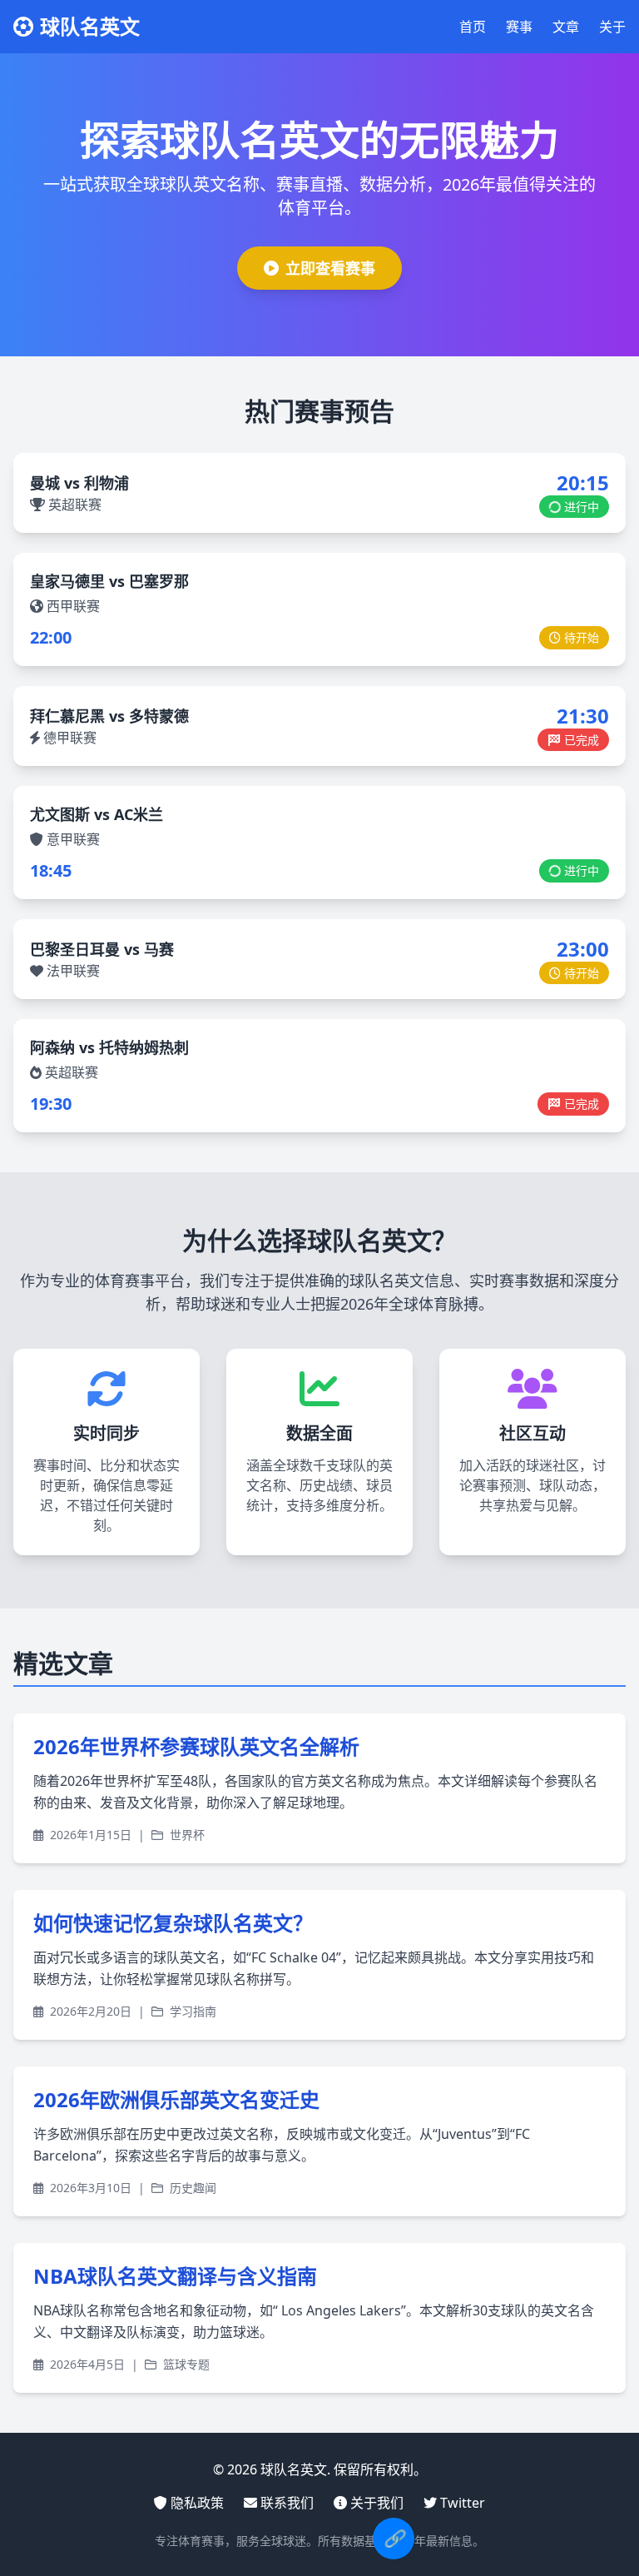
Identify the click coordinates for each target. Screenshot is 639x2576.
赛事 (519, 27)
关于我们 (377, 2503)
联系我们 (287, 2503)
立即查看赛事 (330, 268)
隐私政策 (197, 2503)
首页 (473, 27)
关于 (612, 27)
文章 (566, 27)
